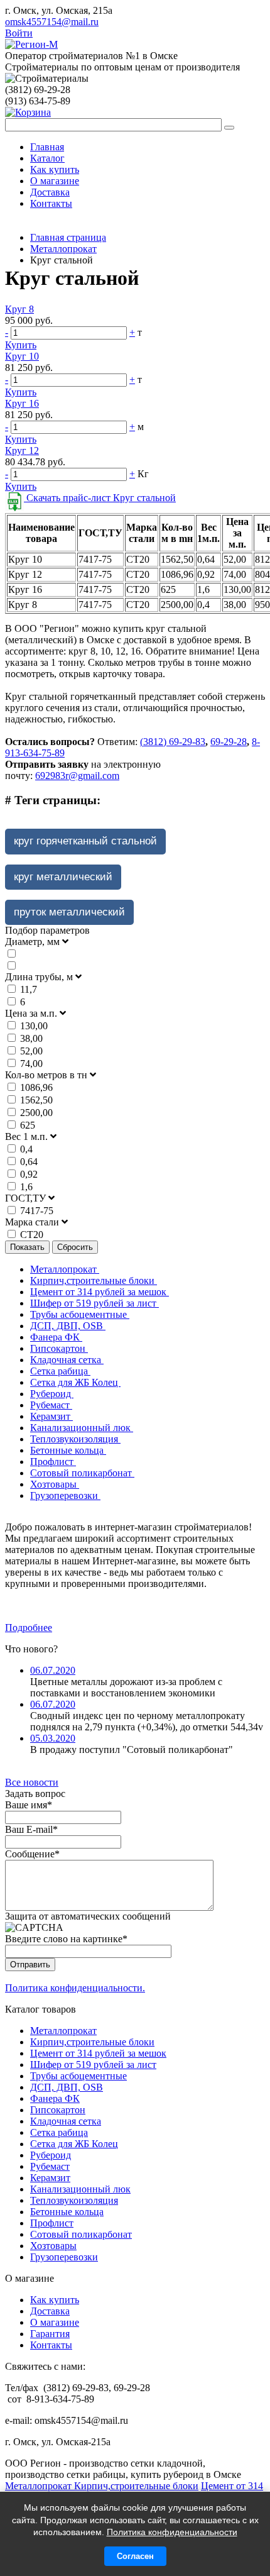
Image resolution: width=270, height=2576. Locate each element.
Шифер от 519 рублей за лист (94, 1303)
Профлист (53, 1462)
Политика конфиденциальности (172, 2532)
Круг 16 (22, 403)
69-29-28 (229, 742)
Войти (19, 33)
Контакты (51, 203)
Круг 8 (19, 309)
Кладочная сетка (67, 1360)
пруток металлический (69, 912)
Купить (21, 345)
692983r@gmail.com (77, 776)
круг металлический (63, 877)
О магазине (55, 181)
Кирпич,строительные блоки (94, 1280)
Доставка (50, 192)
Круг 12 (22, 451)
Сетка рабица (60, 1371)
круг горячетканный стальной (85, 841)
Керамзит (51, 1416)
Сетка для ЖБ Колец (75, 1382)
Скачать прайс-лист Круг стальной (100, 498)
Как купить (55, 169)
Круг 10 (22, 356)
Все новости (32, 1782)
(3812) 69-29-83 (173, 742)
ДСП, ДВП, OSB (68, 1326)
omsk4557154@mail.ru (52, 22)
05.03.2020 (53, 1738)
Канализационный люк (82, 1428)
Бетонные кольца (68, 1450)
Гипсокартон (59, 1348)
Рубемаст (51, 1405)
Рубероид (52, 1394)
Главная (47, 147)
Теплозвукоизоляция (75, 1439)
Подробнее (29, 1628)
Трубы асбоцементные (80, 1314)
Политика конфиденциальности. (75, 1988)
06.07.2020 (53, 1670)
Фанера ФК (56, 1337)
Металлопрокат (65, 1269)
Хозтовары (55, 1484)
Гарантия (50, 2334)
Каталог (47, 158)
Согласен (135, 2556)
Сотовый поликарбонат (82, 1473)
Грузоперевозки (65, 1495)
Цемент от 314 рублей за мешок (100, 1292)
